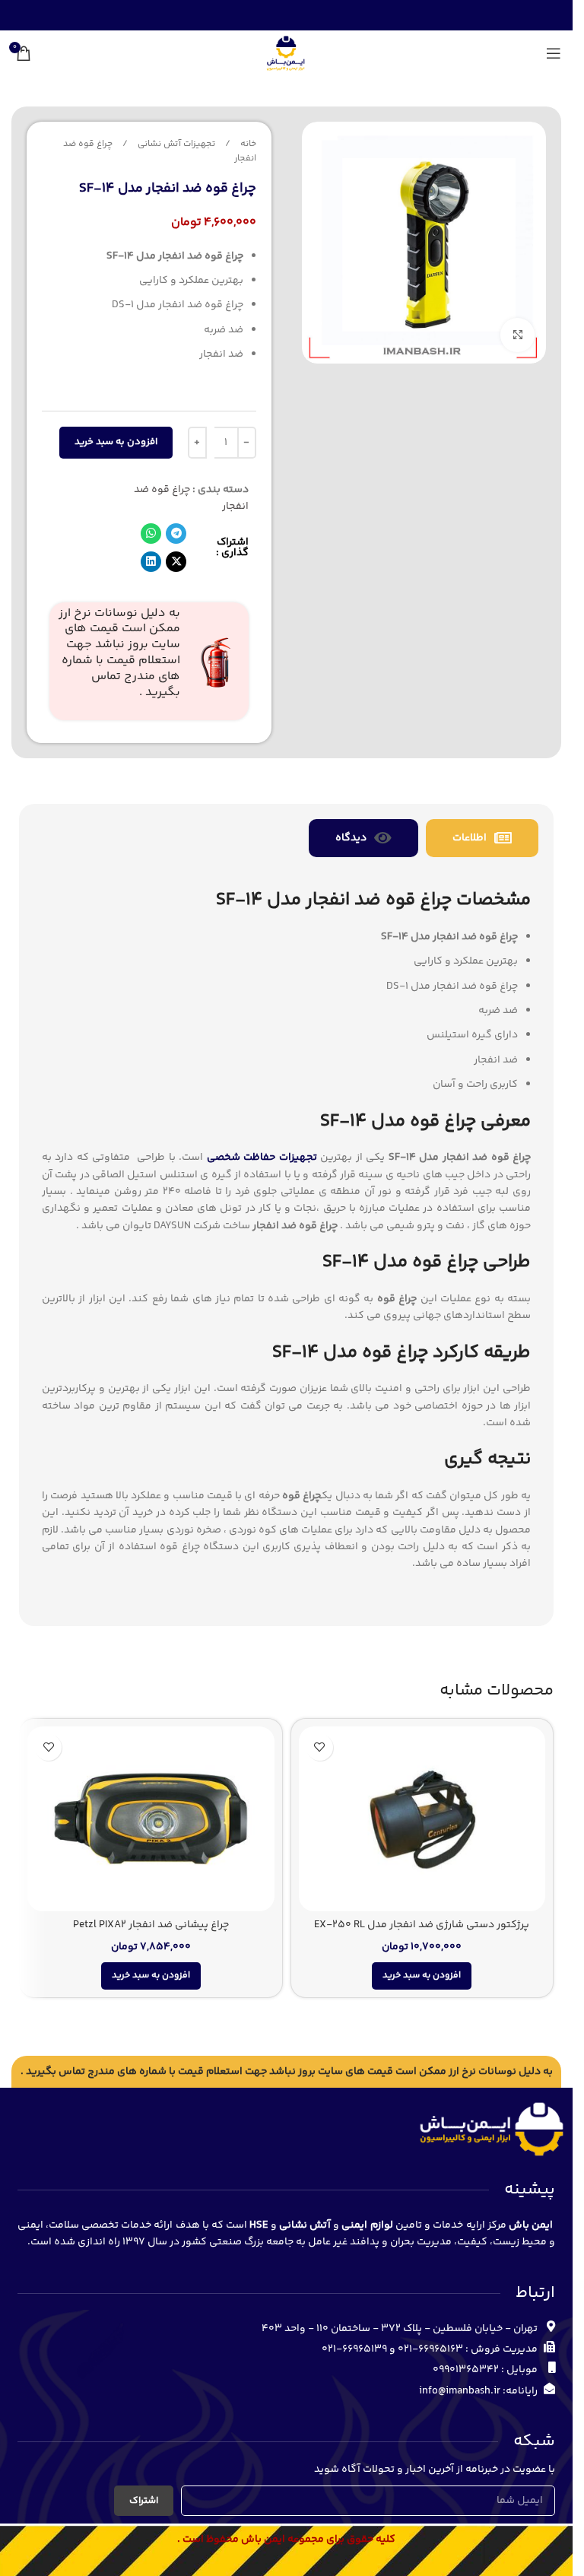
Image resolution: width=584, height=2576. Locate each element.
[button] (176, 534)
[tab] (482, 838)
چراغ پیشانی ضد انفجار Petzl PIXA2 (151, 1925)
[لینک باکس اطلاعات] (149, 662)
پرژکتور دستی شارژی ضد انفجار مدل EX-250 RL (422, 1925)
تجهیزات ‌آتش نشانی (175, 144)
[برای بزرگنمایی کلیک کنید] (517, 335)
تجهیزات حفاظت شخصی (262, 1158)
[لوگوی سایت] (286, 53)
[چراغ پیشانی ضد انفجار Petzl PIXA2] (151, 1819)
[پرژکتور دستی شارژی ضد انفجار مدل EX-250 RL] (422, 1819)
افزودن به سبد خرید (116, 442)
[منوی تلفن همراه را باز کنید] (554, 53)
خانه (247, 144)
